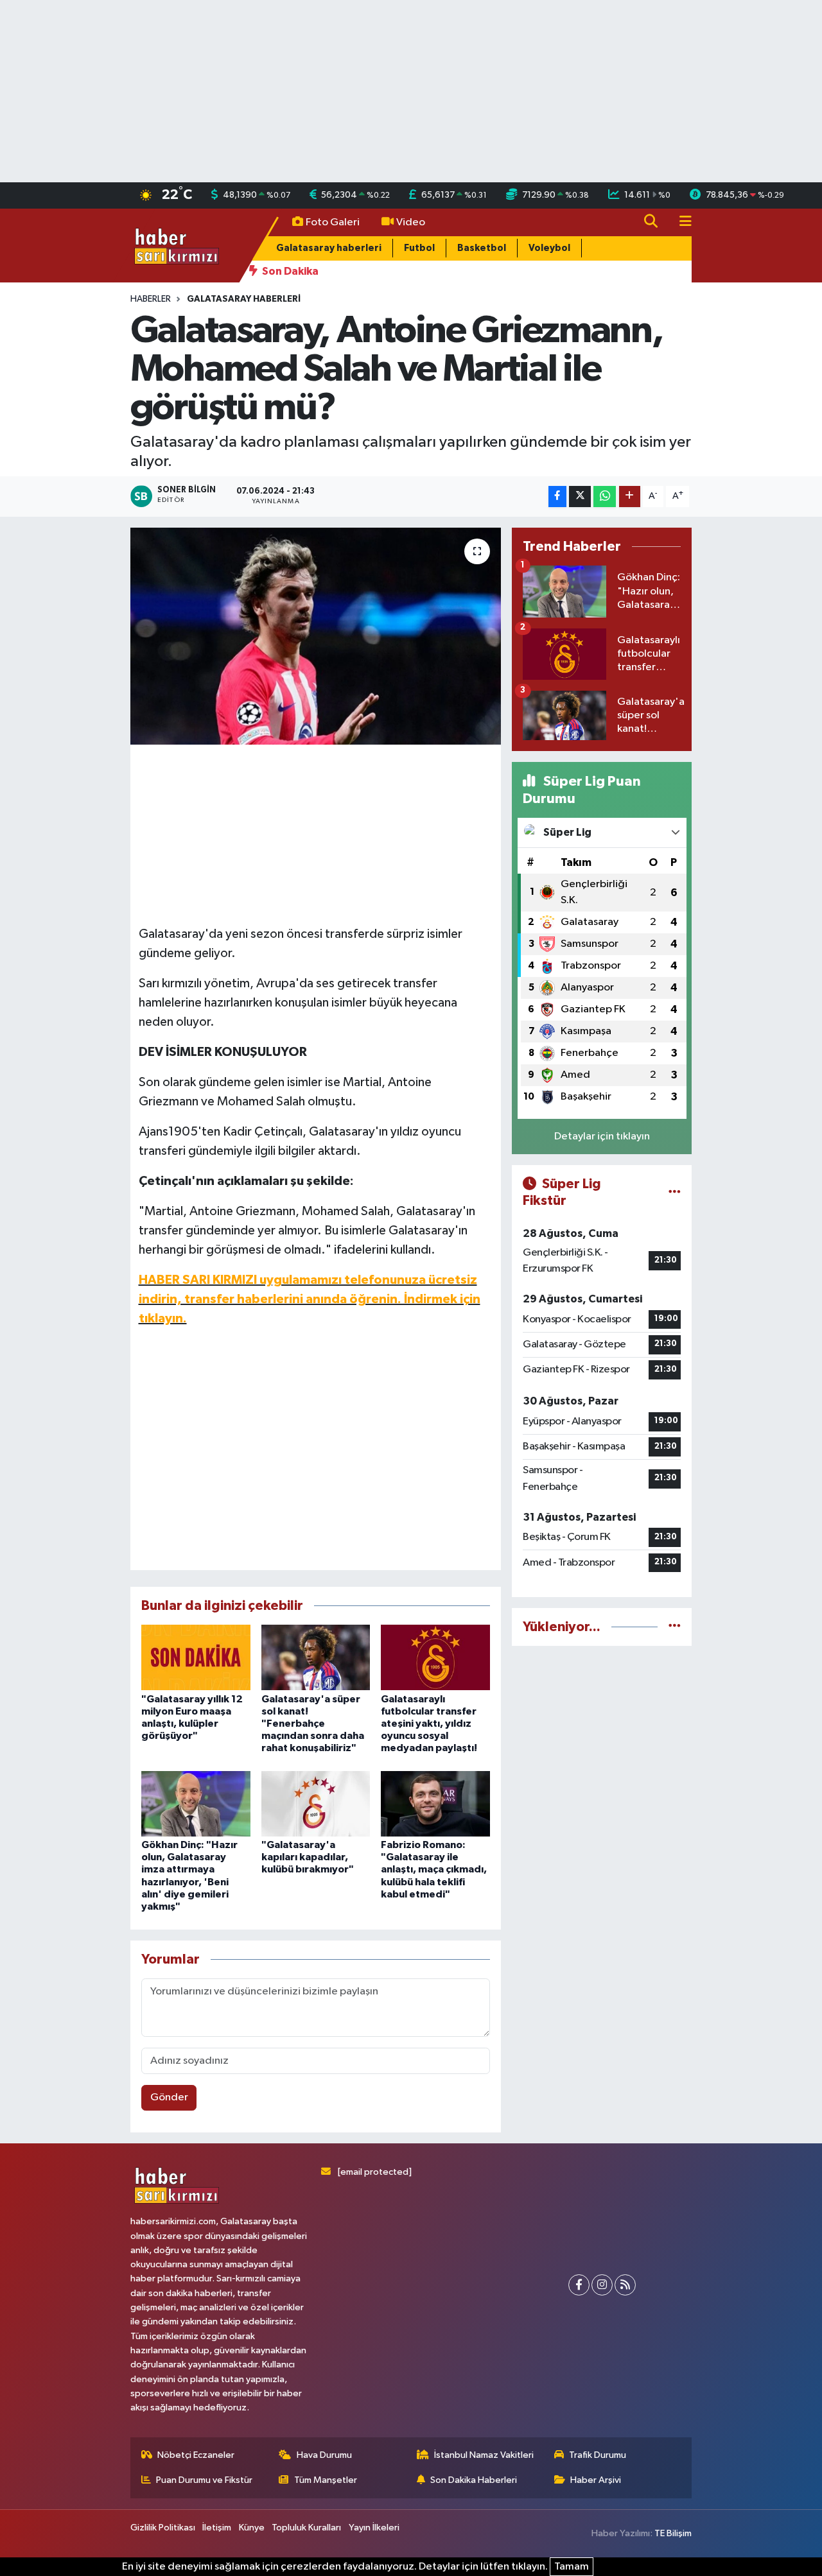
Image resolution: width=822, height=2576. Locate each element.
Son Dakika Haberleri (474, 2480)
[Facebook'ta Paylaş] (557, 497)
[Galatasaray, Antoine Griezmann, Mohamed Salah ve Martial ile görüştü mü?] (316, 636)
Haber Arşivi (596, 2480)
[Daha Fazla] (630, 497)
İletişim (217, 2528)
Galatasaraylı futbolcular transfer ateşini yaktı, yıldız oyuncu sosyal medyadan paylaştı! (429, 1724)
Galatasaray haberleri (329, 248)
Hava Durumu (324, 2455)
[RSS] (625, 2285)
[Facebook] (579, 2285)
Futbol (419, 248)
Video (411, 222)
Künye (252, 2528)
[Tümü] (675, 1627)
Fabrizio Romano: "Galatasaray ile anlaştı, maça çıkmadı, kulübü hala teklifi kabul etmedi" (434, 1870)
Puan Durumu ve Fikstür (204, 2480)
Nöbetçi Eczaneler (196, 2455)
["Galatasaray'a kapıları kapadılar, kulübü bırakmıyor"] (316, 1803)
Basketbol (482, 248)
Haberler (151, 299)
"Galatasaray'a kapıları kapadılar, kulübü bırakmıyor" (308, 1857)
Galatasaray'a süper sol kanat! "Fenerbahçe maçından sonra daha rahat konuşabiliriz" (313, 1724)
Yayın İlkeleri (374, 2528)
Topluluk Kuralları (306, 2528)
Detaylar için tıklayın (602, 1137)
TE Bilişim (673, 2533)
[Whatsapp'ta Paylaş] (605, 497)
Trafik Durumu (598, 2455)
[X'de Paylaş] (580, 497)
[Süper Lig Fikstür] (675, 1192)
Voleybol (549, 248)
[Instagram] (602, 2285)
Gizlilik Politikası (163, 2528)
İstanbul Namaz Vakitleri (484, 2455)
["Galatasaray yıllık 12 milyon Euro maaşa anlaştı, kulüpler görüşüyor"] (196, 1657)
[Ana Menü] (680, 222)
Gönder (169, 2097)
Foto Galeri (333, 222)
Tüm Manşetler (326, 2480)
